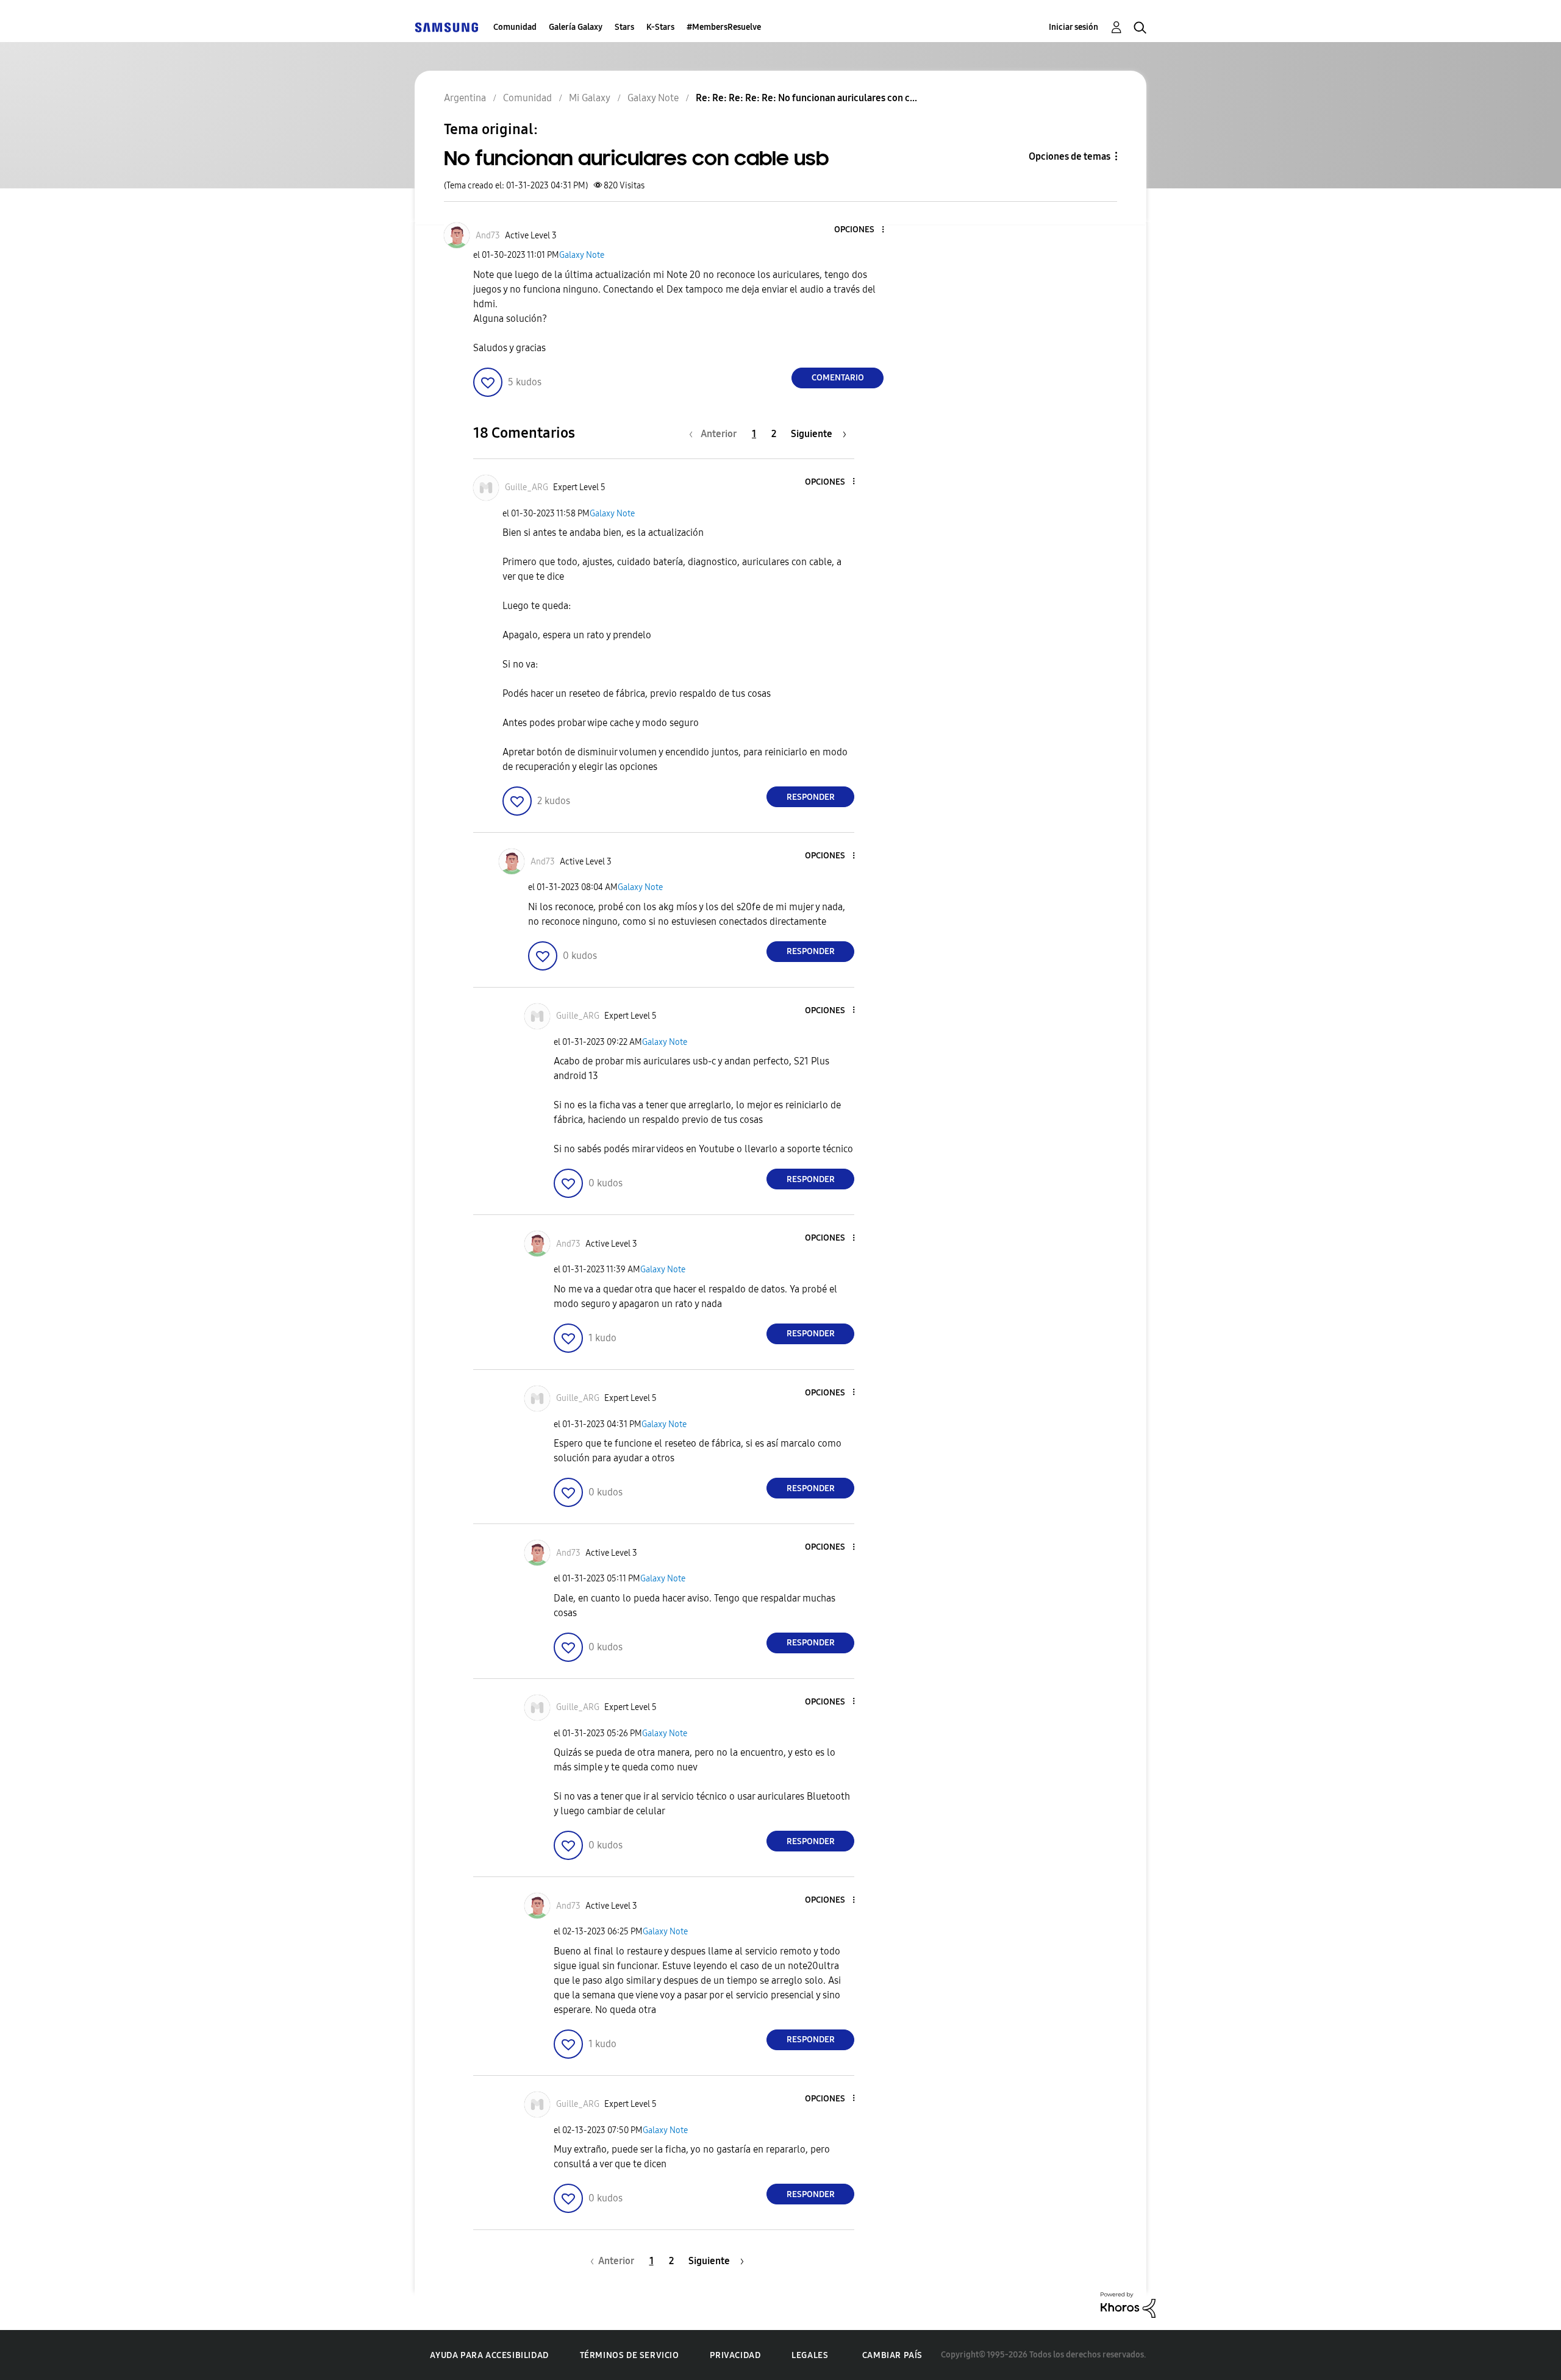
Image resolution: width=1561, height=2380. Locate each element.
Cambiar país (892, 2355)
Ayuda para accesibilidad (489, 2355)
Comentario (838, 378)
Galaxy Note (582, 255)
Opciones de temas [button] (1070, 156)
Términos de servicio (630, 2355)
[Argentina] (446, 27)
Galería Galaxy (576, 27)
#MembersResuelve (724, 27)
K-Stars (660, 27)
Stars (624, 27)
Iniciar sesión (1073, 27)
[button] (863, 230)
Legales (810, 2355)
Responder (811, 797)
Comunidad (515, 27)
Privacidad (735, 2355)
